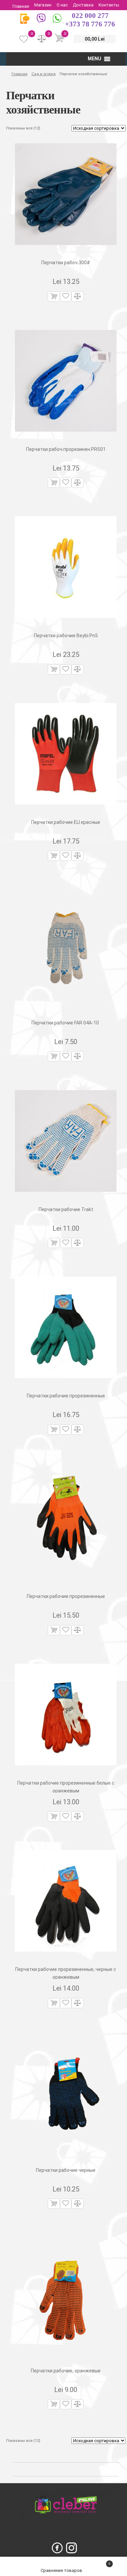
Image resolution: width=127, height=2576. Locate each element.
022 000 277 (90, 16)
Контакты (109, 5)
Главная (21, 6)
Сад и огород (44, 74)
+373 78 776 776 (90, 24)
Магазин (43, 5)
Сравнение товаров (62, 2570)
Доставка (83, 5)
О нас (62, 5)
